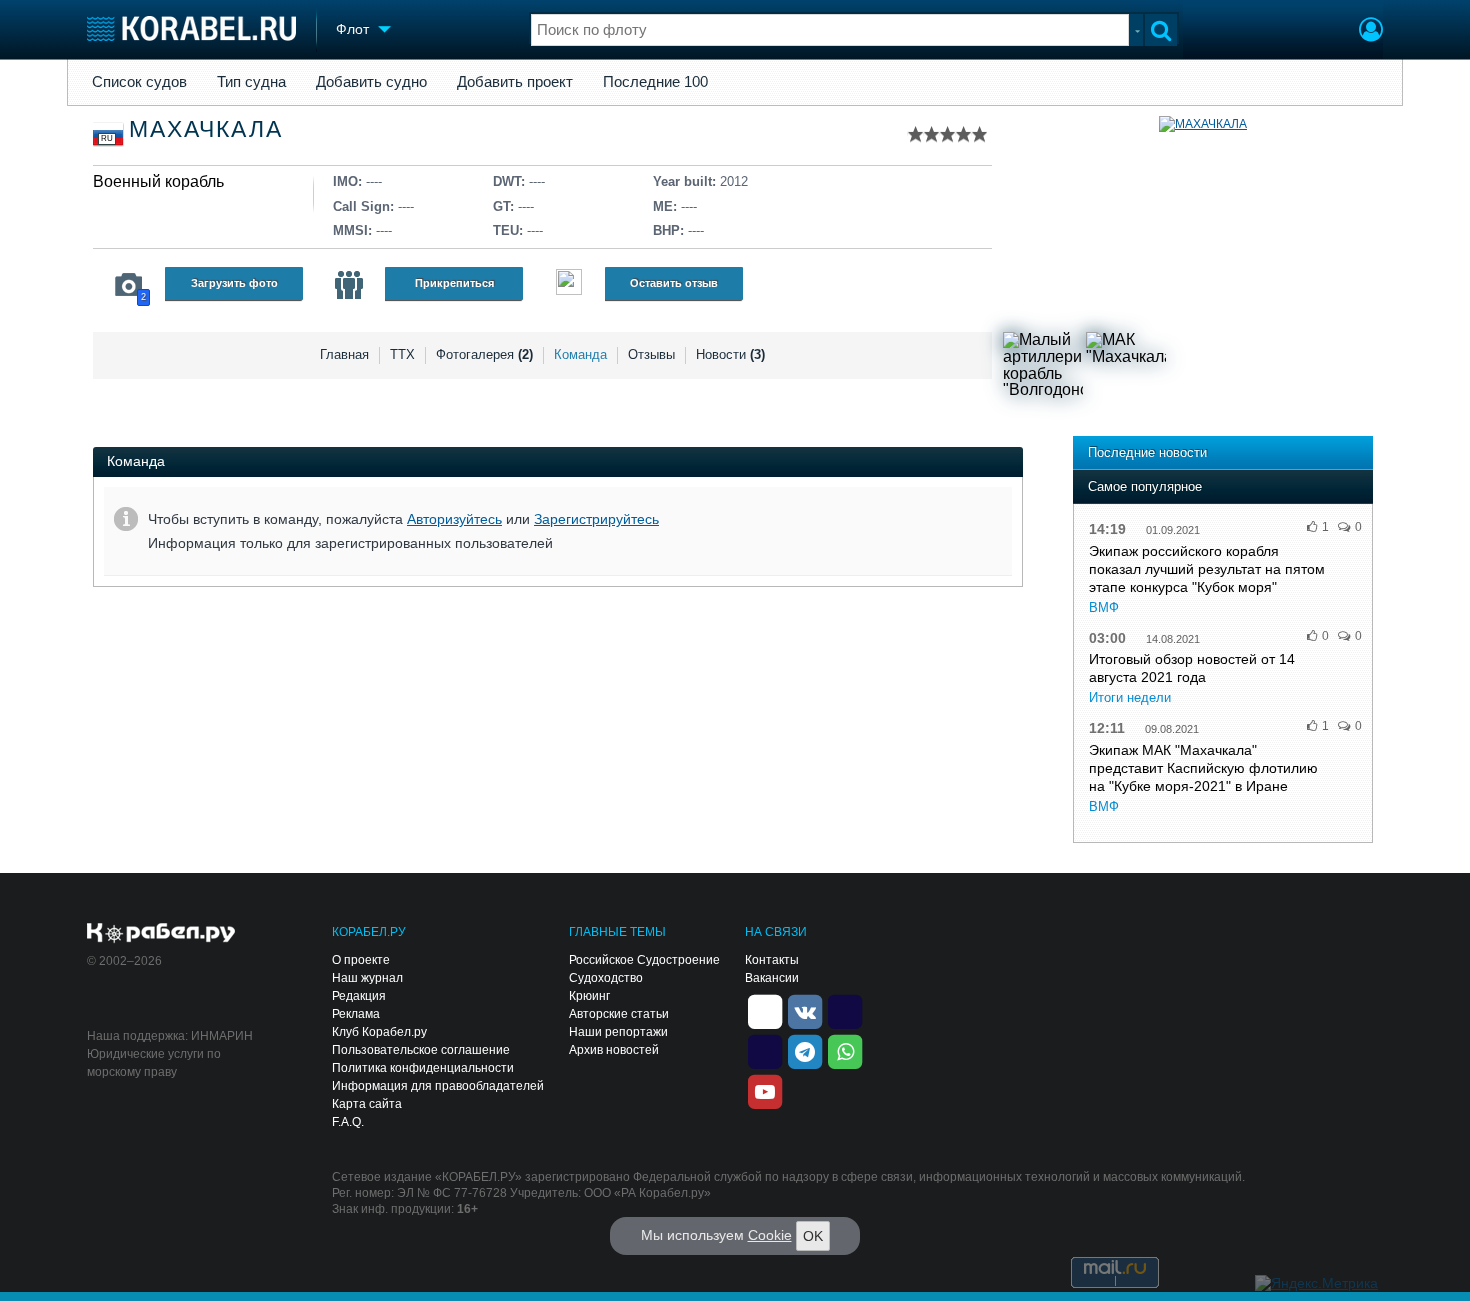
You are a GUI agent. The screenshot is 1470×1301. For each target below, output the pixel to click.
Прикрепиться (454, 283)
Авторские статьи (619, 1014)
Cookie (770, 1235)
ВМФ (1104, 607)
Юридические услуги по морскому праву (154, 1063)
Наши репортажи (618, 1032)
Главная (344, 354)
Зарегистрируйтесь (596, 519)
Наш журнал (367, 978)
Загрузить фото (234, 283)
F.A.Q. (348, 1122)
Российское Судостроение (644, 960)
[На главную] (191, 28)
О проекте (361, 960)
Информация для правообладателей (438, 1086)
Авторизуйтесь (454, 519)
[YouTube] (765, 1090)
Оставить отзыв (674, 283)
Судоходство (606, 978)
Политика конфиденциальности (423, 1068)
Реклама (356, 1014)
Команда (580, 354)
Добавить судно (371, 82)
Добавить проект (515, 82)
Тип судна (251, 82)
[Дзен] (765, 1010)
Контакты (772, 960)
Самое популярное (1145, 486)
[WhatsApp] (845, 1050)
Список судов (139, 82)
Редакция (359, 996)
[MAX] (765, 1050)
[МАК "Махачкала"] (1126, 372)
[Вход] (1371, 32)
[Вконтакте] (805, 1010)
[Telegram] (805, 1050)
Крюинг (589, 996)
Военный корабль (158, 181)
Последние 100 (655, 82)
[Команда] (349, 285)
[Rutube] (845, 1010)
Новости (730, 354)
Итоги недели (1130, 697)
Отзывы (651, 354)
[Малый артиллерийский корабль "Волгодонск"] (1043, 372)
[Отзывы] (569, 284)
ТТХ (402, 354)
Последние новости (1147, 452)
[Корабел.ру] (161, 934)
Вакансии (772, 978)
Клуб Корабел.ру (379, 1032)
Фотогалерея (484, 354)
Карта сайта (367, 1104)
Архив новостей (614, 1050)
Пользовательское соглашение (421, 1050)
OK (813, 1236)
